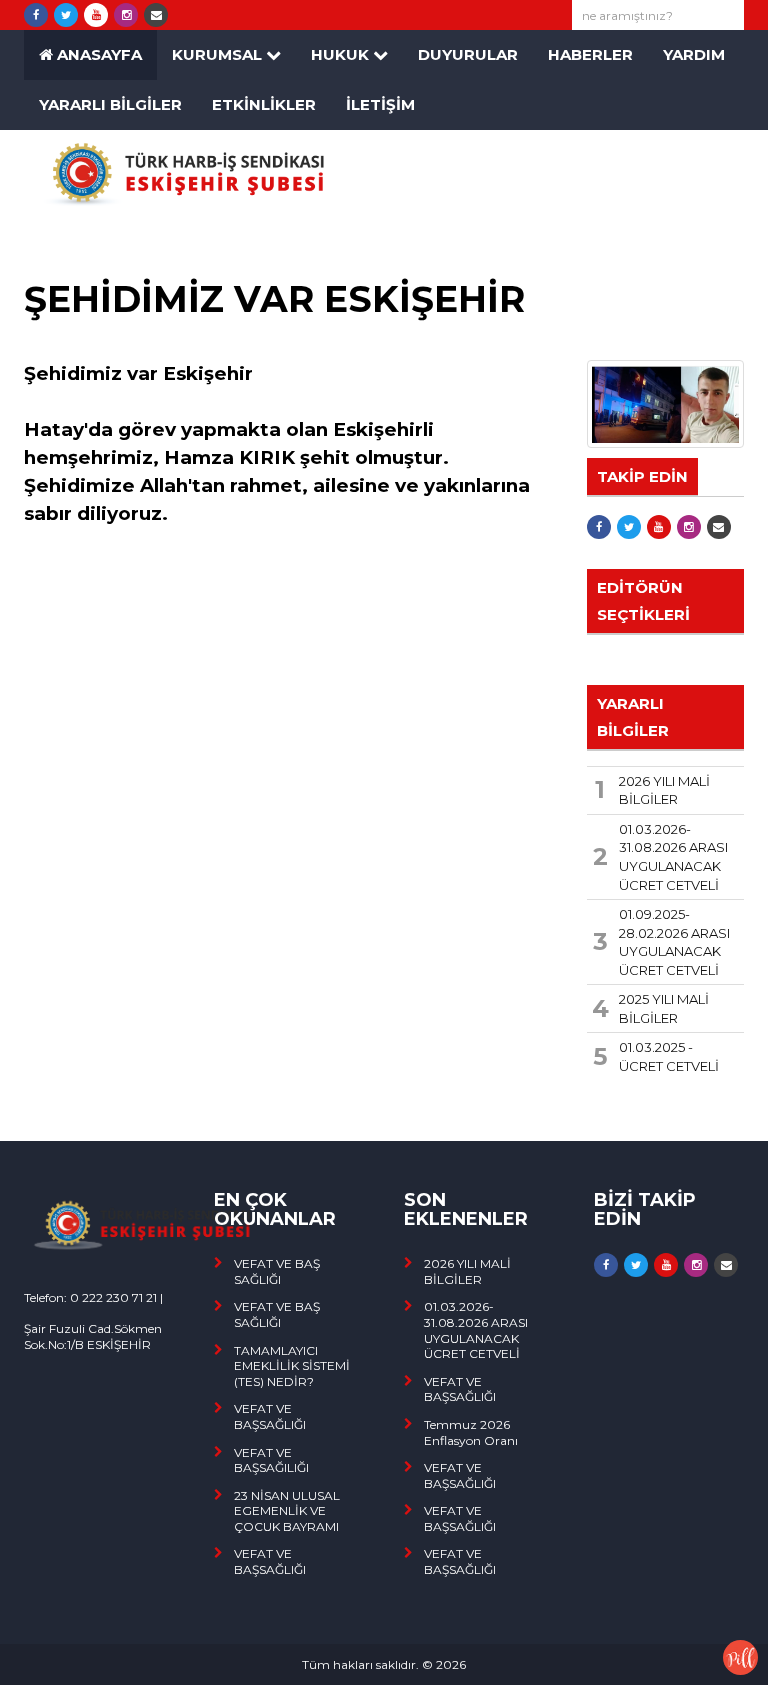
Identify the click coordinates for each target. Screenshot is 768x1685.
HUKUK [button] (342, 54)
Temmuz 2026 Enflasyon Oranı (471, 1432)
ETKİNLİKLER (264, 104)
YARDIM (694, 54)
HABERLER (590, 54)
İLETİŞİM (380, 104)
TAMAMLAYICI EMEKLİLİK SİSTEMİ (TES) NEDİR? (292, 1366)
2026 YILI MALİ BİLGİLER (467, 1271)
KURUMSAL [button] (219, 54)
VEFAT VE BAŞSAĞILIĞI (271, 1460)
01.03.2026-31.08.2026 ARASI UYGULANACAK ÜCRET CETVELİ (476, 1330)
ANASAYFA (97, 54)
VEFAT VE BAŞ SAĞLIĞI (277, 1271)
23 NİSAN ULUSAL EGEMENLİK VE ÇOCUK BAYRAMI (287, 1511)
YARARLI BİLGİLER (110, 104)
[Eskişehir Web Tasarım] (740, 1656)
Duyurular (468, 54)
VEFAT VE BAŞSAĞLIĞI (270, 1416)
